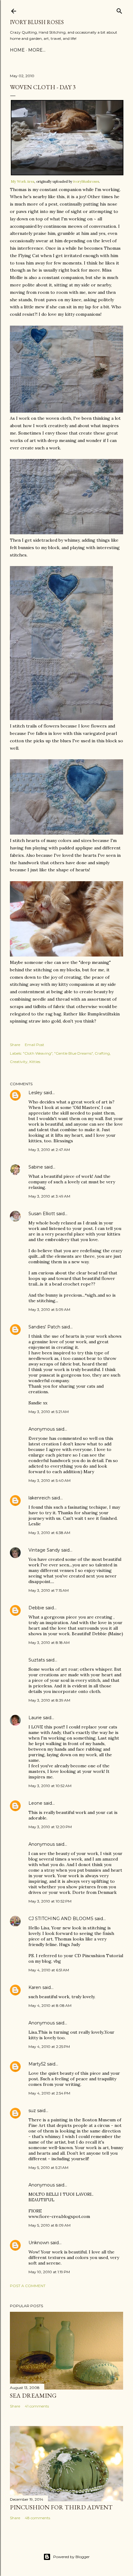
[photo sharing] (67, 174)
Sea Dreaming (33, 2395)
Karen (35, 1987)
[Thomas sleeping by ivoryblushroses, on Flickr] (66, 955)
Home (17, 50)
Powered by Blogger (71, 2557)
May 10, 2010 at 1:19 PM (49, 2272)
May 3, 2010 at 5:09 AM (49, 1309)
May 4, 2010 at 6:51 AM (49, 1970)
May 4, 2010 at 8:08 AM (50, 2005)
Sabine (36, 1167)
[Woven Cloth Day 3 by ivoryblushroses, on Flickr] (66, 411)
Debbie (36, 1608)
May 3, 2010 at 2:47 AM (49, 1150)
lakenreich (39, 1498)
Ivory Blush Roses (37, 22)
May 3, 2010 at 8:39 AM (49, 1700)
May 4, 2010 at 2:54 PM (49, 2093)
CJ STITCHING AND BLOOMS (61, 1919)
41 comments (37, 2406)
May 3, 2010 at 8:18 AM (49, 1642)
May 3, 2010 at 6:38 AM (49, 1533)
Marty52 (37, 2064)
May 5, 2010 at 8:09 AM (49, 2225)
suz (32, 2111)
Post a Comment (28, 2286)
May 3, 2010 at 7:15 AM (49, 1590)
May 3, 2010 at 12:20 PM (50, 1827)
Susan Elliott (42, 1214)
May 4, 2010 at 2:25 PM (49, 2047)
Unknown (39, 2243)
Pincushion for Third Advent (61, 2507)
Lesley (35, 1093)
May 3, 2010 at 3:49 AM (49, 1196)
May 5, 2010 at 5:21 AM (48, 2168)
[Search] (119, 10)
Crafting (102, 1053)
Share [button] (15, 1045)
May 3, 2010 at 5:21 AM (49, 1412)
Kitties (35, 1062)
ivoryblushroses (86, 181)
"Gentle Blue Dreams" (73, 1053)
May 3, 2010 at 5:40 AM (49, 1480)
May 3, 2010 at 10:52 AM (50, 1786)
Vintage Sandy (44, 1550)
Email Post (34, 1045)
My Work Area (23, 181)
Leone (35, 1803)
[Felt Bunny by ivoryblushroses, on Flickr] (66, 533)
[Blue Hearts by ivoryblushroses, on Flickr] (66, 833)
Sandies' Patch (44, 1327)
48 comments (37, 2518)
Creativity (19, 1062)
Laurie (35, 1718)
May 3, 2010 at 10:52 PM (50, 1901)
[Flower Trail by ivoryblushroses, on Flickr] (61, 719)
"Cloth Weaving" (38, 1053)
